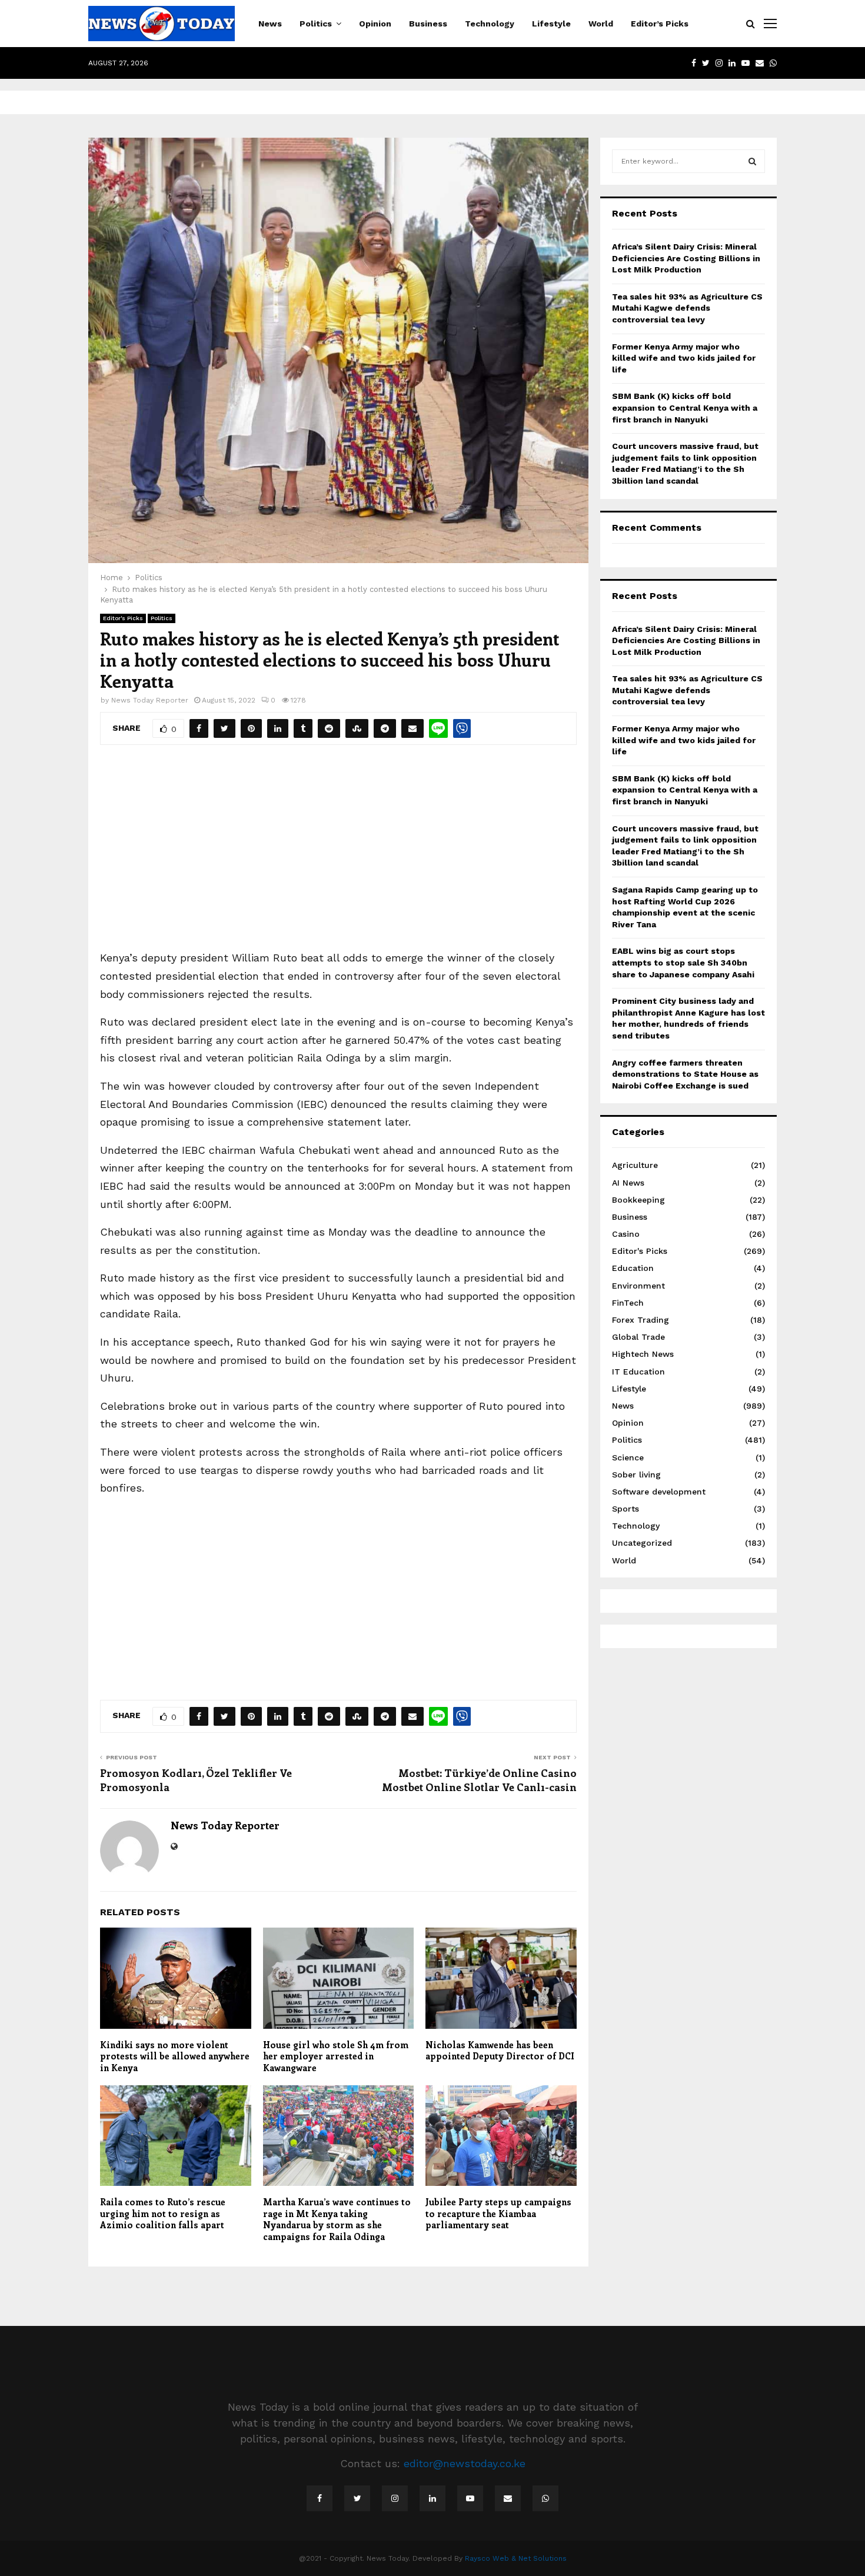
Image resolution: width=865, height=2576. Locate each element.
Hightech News (643, 1354)
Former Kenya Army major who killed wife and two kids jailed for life (684, 358)
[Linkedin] (432, 2498)
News (270, 24)
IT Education (638, 1372)
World (601, 24)
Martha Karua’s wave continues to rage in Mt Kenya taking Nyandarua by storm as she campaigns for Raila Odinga (337, 2219)
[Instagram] (395, 2498)
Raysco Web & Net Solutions (516, 2558)
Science (628, 1457)
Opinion (375, 24)
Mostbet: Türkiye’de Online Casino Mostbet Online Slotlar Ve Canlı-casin (479, 1780)
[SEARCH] (752, 161)
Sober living (636, 1475)
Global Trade (638, 1337)
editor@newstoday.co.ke (465, 2463)
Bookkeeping (638, 1200)
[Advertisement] (338, 855)
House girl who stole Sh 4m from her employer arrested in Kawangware (336, 2056)
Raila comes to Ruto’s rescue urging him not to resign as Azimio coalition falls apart (163, 2213)
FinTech (628, 1303)
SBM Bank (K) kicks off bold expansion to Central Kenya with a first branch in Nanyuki (685, 407)
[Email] (508, 2498)
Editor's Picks (123, 618)
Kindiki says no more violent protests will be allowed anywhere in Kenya (175, 2056)
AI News (628, 1183)
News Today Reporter (150, 700)
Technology (490, 24)
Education (633, 1268)
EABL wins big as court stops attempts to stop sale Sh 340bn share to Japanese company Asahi (683, 962)
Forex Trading (641, 1320)
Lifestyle (551, 24)
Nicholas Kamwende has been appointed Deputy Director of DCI (500, 2051)
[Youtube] (470, 2498)
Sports (626, 1509)
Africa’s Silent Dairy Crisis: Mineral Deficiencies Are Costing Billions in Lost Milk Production (686, 258)
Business (428, 24)
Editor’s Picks (660, 24)
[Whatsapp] (545, 2498)
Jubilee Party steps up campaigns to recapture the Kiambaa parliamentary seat (498, 2213)
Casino (626, 1234)
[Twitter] (357, 2498)
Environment (638, 1286)
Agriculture (635, 1165)
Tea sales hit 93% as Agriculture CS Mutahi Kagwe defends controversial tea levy (687, 308)
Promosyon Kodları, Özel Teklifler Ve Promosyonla (196, 1780)
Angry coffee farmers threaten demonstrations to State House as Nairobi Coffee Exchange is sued (685, 1074)
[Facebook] (320, 2498)
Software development (659, 1492)
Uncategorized (642, 1543)
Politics (316, 24)
